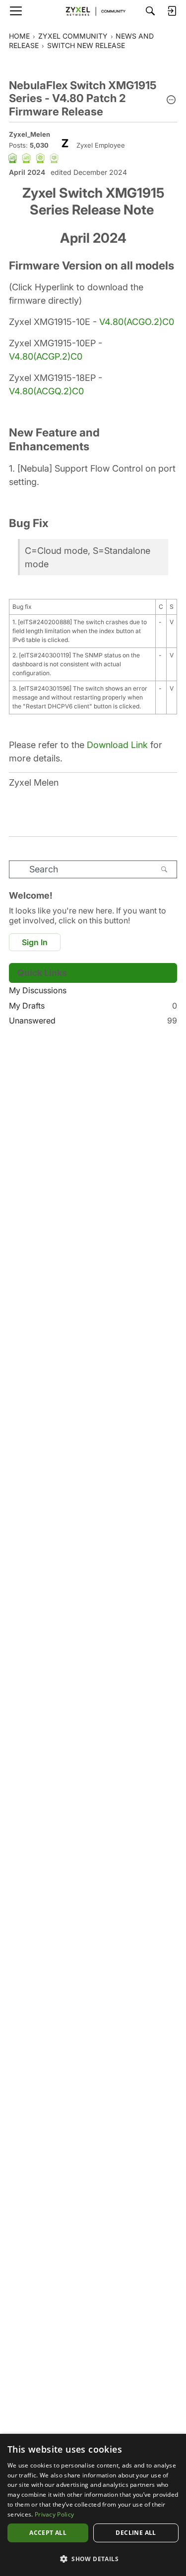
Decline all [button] (136, 2533)
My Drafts (93, 1006)
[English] (93, 11)
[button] (171, 101)
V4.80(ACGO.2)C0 (137, 322)
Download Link (117, 745)
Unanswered (93, 1020)
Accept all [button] (48, 2533)
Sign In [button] (35, 942)
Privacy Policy (54, 2514)
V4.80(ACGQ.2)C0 (46, 391)
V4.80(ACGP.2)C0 (46, 356)
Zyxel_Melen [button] (30, 134)
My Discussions (38, 990)
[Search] (150, 11)
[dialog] (93, 2505)
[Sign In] (172, 11)
